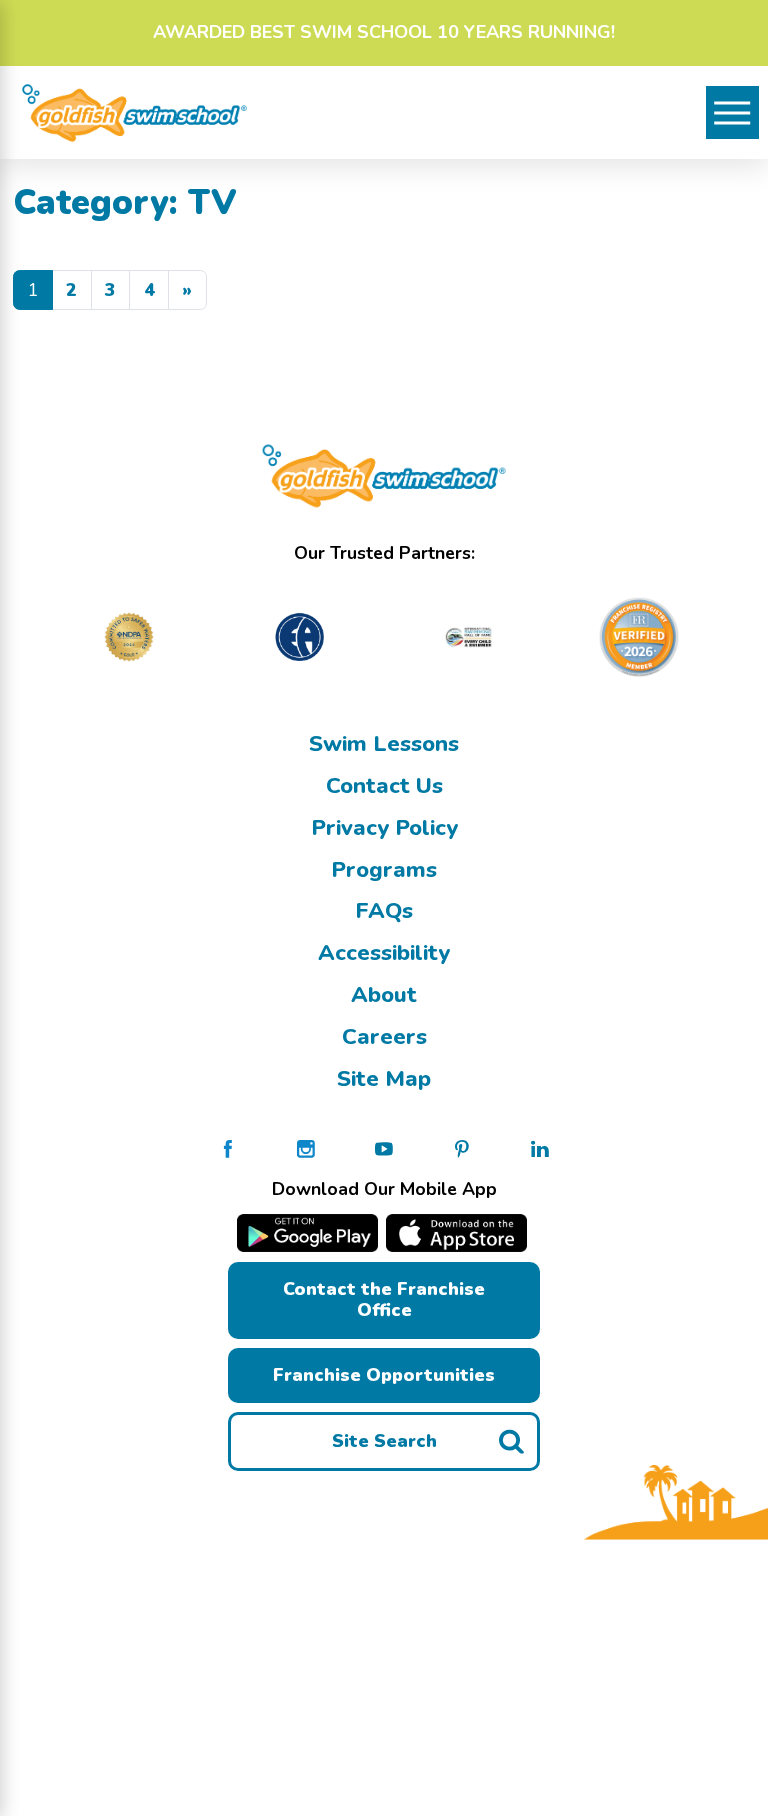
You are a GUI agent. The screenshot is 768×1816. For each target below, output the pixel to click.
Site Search (384, 1441)
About (384, 995)
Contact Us (384, 786)
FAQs (384, 911)
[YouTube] (384, 1147)
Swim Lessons (384, 744)
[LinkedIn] (540, 1147)
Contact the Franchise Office (384, 1299)
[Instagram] (306, 1147)
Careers (384, 1037)
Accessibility (384, 953)
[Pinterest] (462, 1147)
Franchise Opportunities (384, 1375)
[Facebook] (228, 1147)
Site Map (384, 1079)
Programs (384, 870)
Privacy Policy (384, 828)
